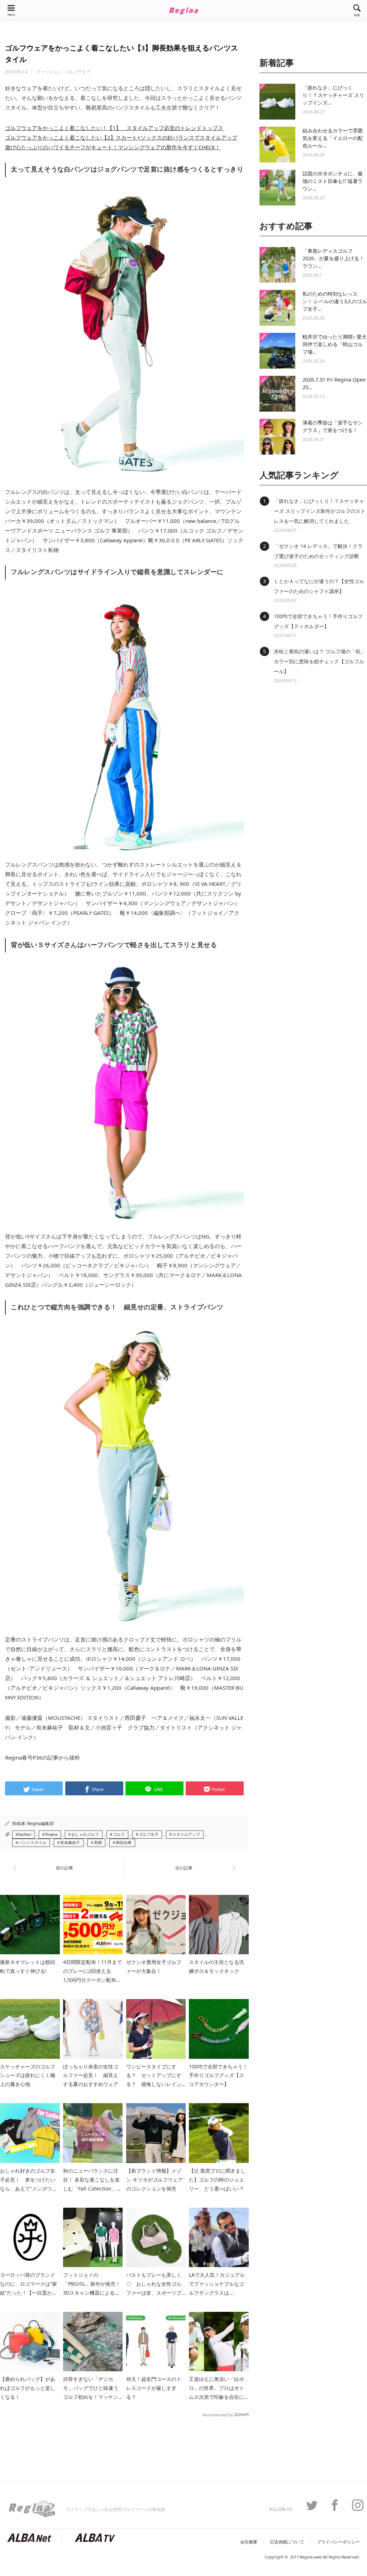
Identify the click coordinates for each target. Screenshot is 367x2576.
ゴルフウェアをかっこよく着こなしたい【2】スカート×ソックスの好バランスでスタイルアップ (121, 137)
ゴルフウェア (78, 72)
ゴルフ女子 (149, 1834)
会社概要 (249, 2542)
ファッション (49, 72)
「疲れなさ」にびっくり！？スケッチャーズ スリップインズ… (333, 95)
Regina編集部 (40, 1823)
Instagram (354, 2505)
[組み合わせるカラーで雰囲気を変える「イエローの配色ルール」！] (277, 145)
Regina (51, 1834)
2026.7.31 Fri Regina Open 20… (334, 383)
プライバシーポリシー (338, 2542)
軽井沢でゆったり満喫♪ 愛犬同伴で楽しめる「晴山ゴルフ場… (335, 344)
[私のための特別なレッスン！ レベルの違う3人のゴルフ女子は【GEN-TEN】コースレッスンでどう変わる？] (277, 308)
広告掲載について (287, 2542)
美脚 (98, 1843)
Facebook (331, 2505)
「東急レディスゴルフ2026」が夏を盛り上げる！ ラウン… (333, 258)
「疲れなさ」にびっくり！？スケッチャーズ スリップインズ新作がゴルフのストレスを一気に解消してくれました (320, 511)
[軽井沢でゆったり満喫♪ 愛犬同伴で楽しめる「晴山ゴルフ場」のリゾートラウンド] (277, 351)
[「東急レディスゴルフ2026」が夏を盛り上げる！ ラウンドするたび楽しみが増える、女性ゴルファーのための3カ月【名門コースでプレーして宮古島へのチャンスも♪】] (277, 265)
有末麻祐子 (70, 1843)
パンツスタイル (32, 1843)
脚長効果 (124, 1843)
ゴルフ (119, 1834)
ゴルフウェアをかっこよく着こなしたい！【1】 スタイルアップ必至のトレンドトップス (114, 128)
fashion (25, 1834)
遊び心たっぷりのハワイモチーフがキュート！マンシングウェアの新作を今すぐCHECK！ (113, 147)
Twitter (308, 2505)
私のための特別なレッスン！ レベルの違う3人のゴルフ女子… (335, 301)
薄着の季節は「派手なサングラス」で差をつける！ (333, 426)
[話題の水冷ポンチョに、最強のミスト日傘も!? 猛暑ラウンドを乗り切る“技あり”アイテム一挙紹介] (277, 188)
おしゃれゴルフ (85, 1834)
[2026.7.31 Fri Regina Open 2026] (277, 394)
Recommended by (218, 2415)
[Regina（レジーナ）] (183, 11)
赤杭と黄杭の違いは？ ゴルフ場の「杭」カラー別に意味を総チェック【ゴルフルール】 (320, 661)
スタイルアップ (186, 1834)
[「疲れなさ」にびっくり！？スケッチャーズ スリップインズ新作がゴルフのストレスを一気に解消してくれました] (277, 102)
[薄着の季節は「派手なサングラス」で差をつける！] (277, 437)
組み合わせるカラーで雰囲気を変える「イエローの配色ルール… (333, 138)
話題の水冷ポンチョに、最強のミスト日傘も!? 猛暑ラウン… (333, 181)
